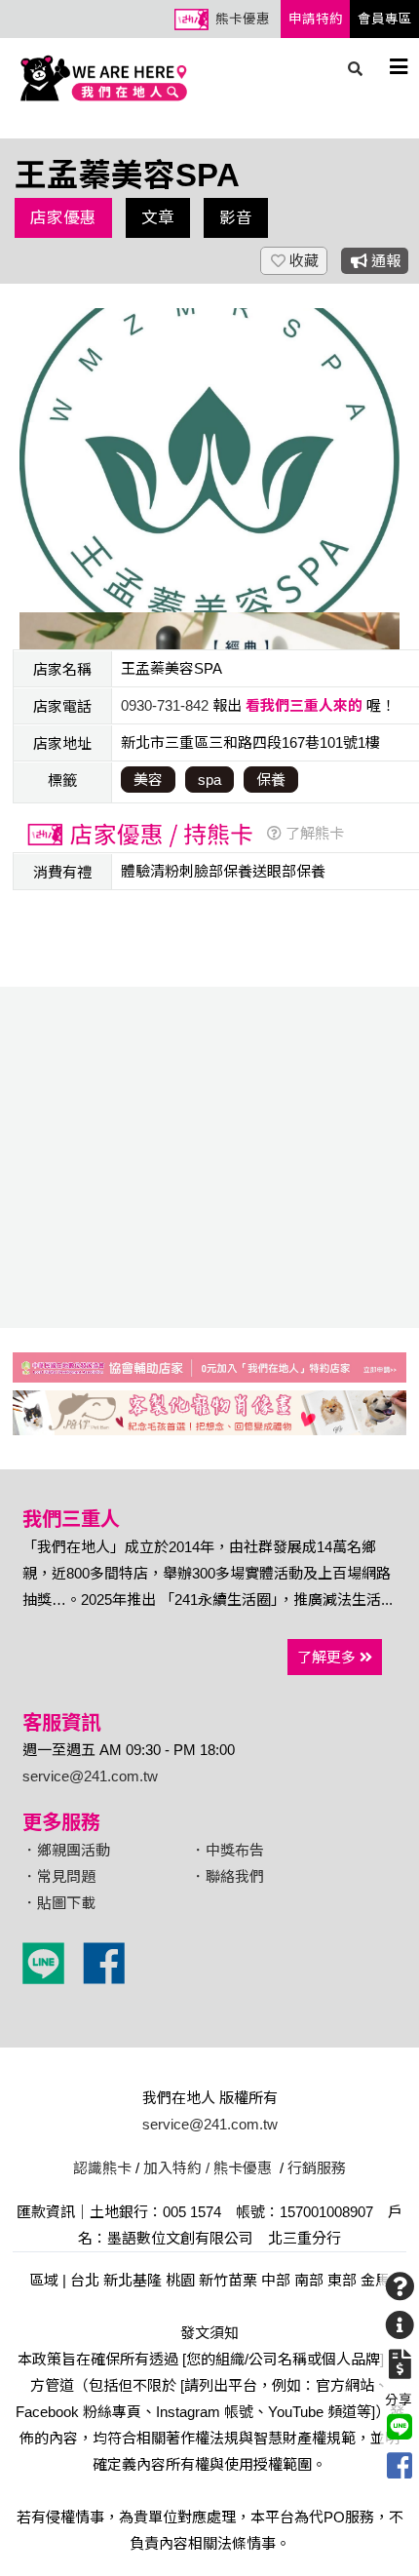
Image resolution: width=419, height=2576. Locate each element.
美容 (148, 780)
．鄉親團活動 (66, 1850)
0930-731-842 (165, 705)
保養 (271, 780)
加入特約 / (176, 2168)
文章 (158, 217)
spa (209, 780)
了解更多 (328, 1657)
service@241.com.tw (90, 1776)
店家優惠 (63, 217)
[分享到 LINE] (400, 2427)
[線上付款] (400, 2364)
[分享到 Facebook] (400, 2466)
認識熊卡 (102, 2168)
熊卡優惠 (243, 19)
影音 (236, 217)
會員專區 (385, 19)
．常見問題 (59, 1876)
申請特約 (316, 19)
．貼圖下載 (59, 1903)
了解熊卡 (313, 833)
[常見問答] (400, 2286)
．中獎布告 (228, 1850)
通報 (384, 261)
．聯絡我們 (228, 1876)
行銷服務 (317, 2168)
